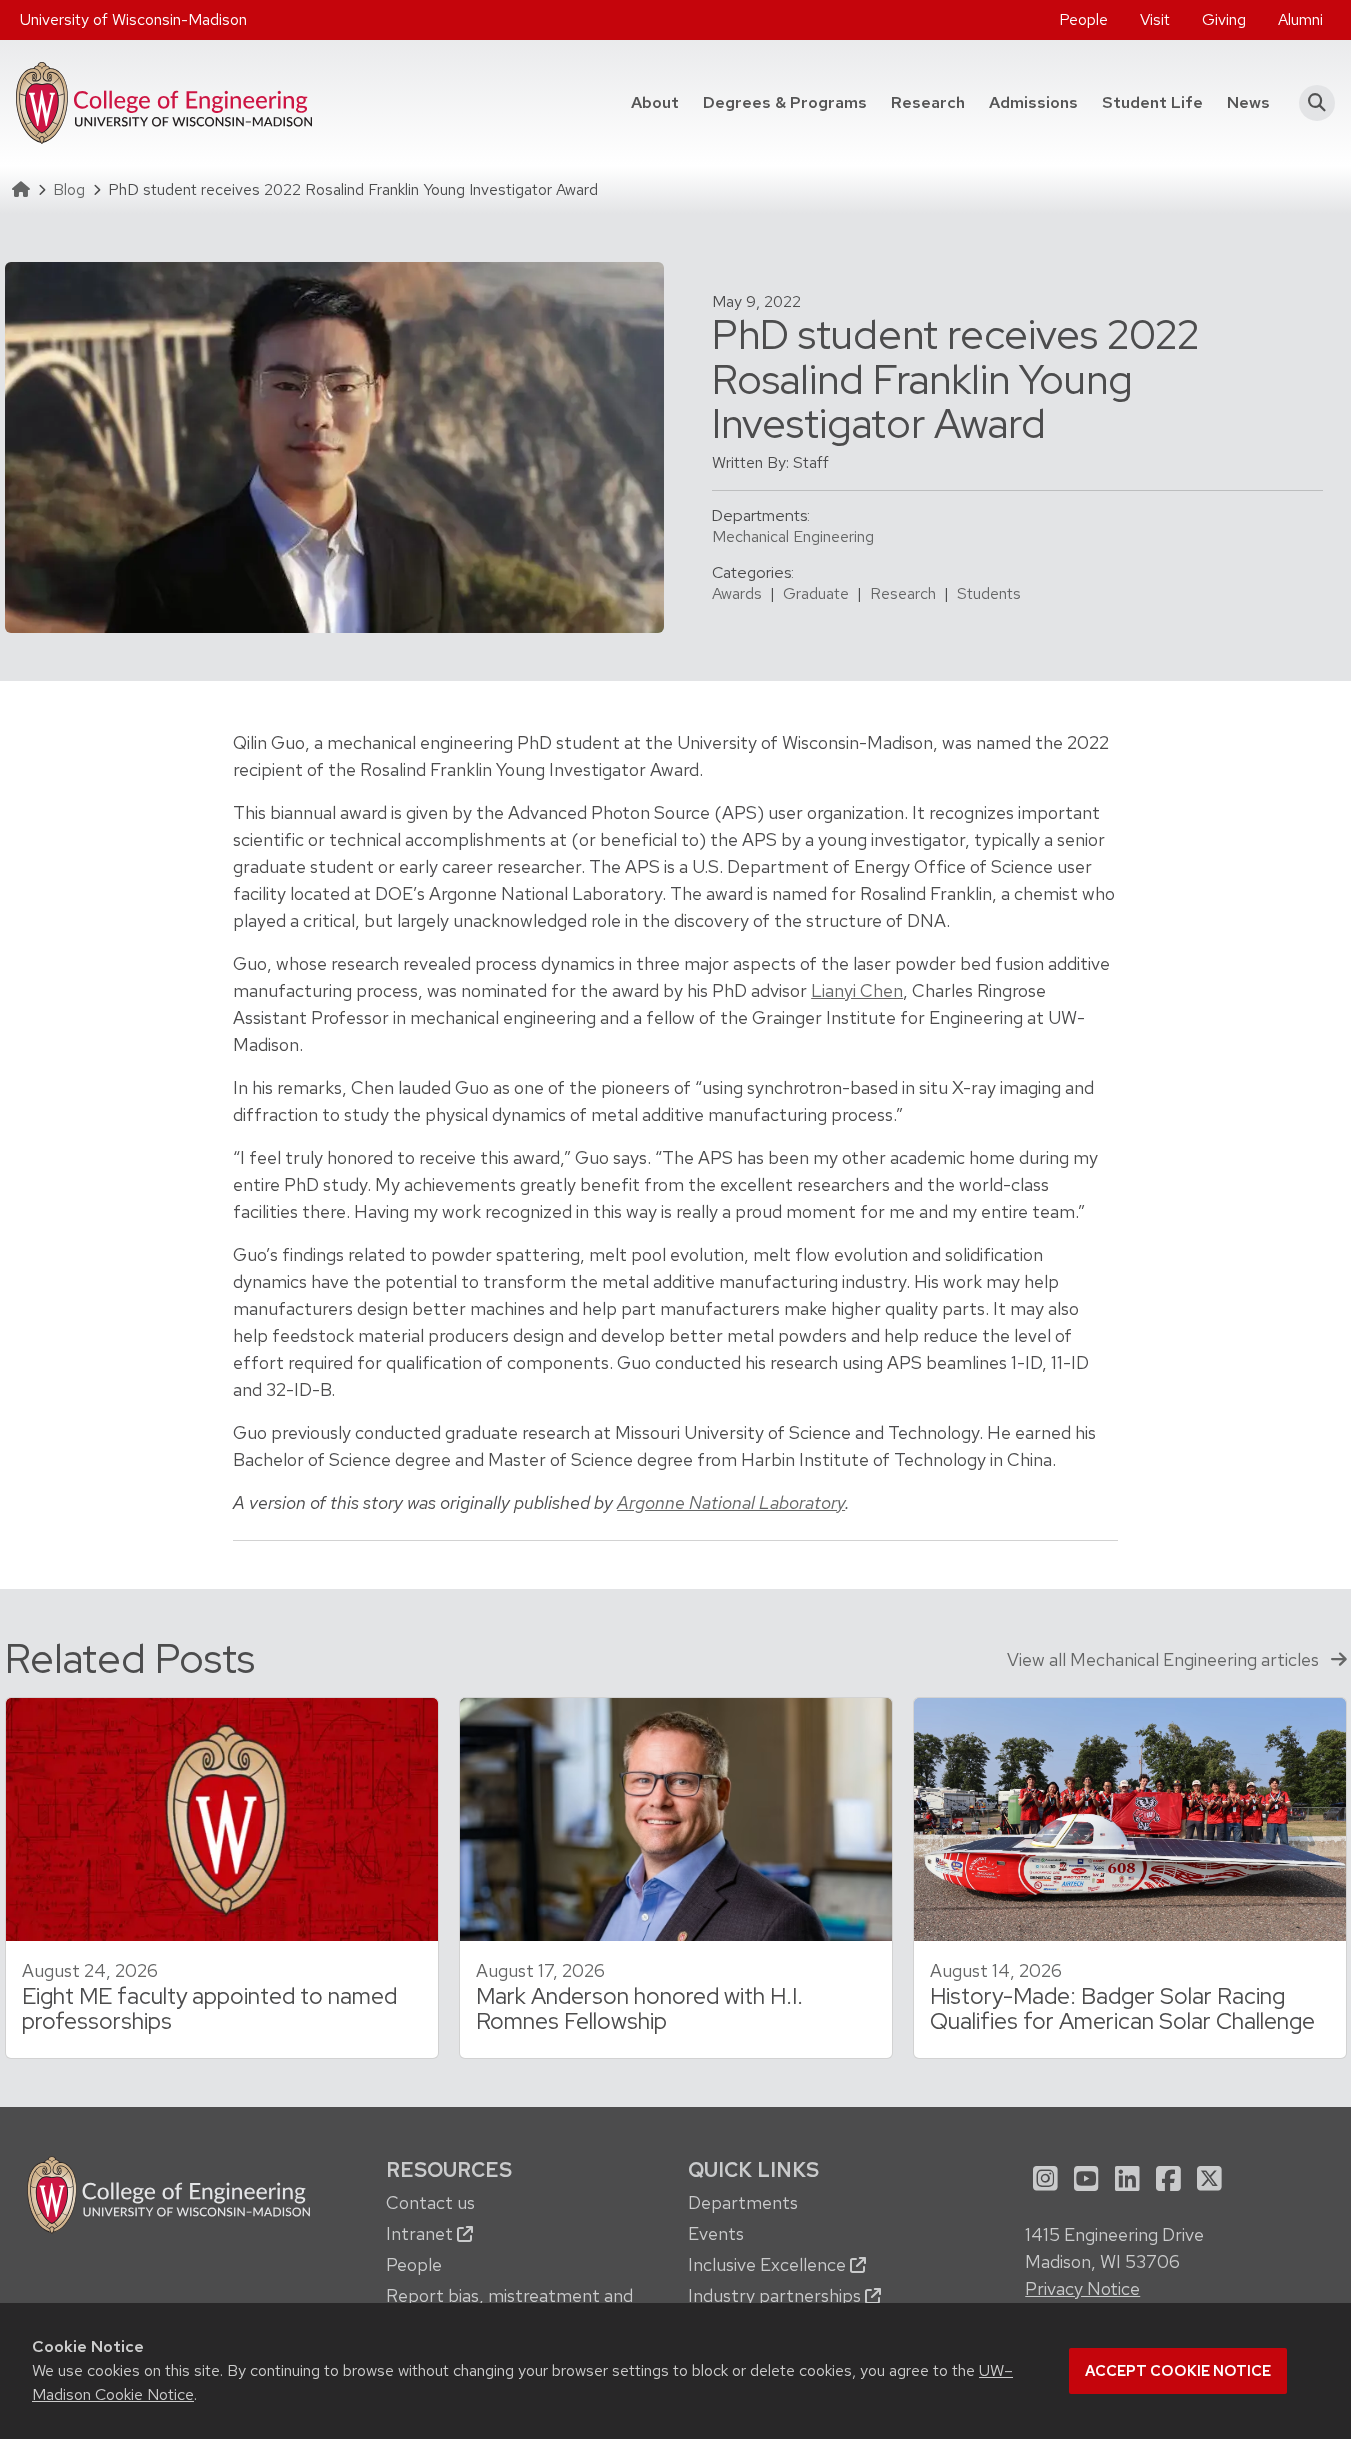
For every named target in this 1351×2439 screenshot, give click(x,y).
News (1248, 102)
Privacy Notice (1082, 2288)
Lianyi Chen (857, 990)
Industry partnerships (776, 2295)
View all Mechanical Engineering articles (1165, 1659)
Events (716, 2233)
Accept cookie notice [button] (1178, 2371)
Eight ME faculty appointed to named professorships (209, 2008)
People (1083, 19)
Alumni (1300, 19)
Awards (737, 593)
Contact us (430, 2202)
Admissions (1033, 102)
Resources (449, 2169)
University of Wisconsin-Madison (133, 19)
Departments (743, 2202)
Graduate (816, 593)
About (655, 102)
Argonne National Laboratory (731, 1502)
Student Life (1152, 102)
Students (989, 593)
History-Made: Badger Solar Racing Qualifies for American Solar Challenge (1122, 2008)
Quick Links (753, 2169)
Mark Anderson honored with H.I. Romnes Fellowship (639, 2008)
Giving (1224, 19)
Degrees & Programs (791, 102)
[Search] (1310, 103)
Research (928, 102)
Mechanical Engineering (793, 536)
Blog (69, 189)
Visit (1155, 19)
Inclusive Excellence (769, 2264)
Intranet (421, 2233)
